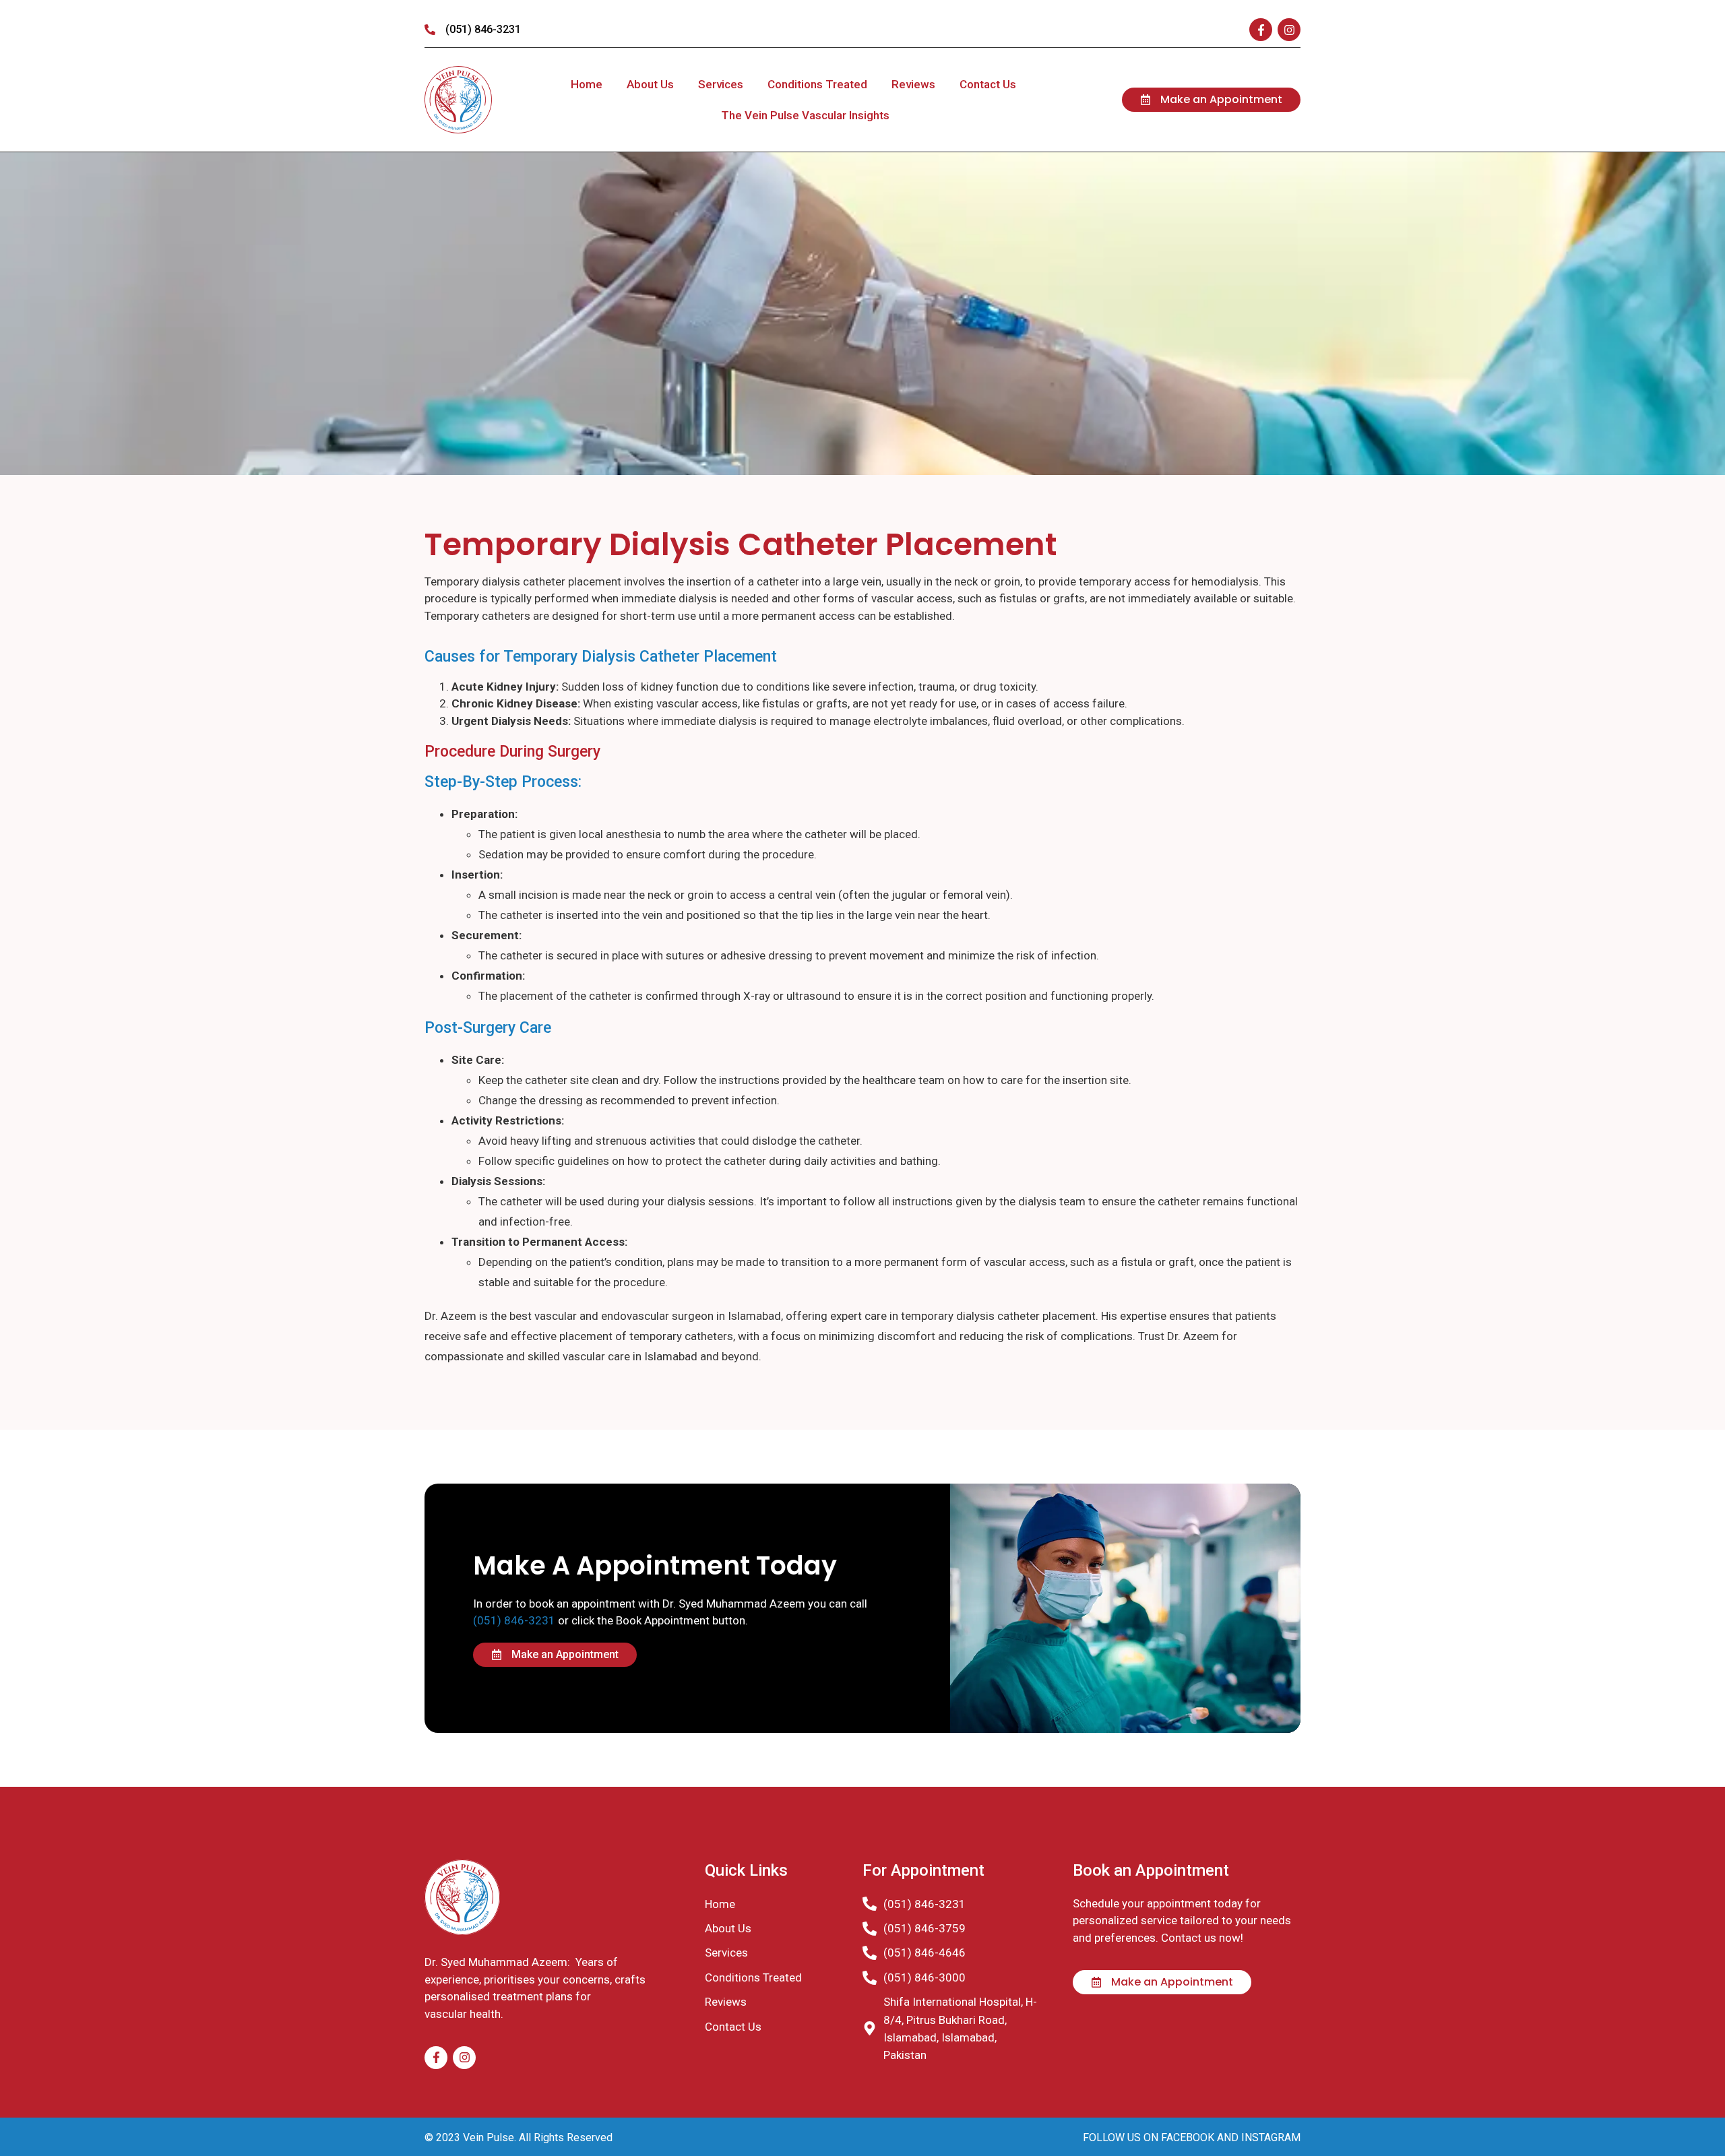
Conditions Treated (817, 84)
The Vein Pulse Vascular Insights (805, 115)
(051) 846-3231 (514, 1620)
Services (721, 84)
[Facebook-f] (1261, 30)
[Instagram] (1289, 30)
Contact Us (988, 84)
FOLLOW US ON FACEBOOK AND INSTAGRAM (1192, 2137)
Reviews (913, 84)
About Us (650, 84)
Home (587, 84)
